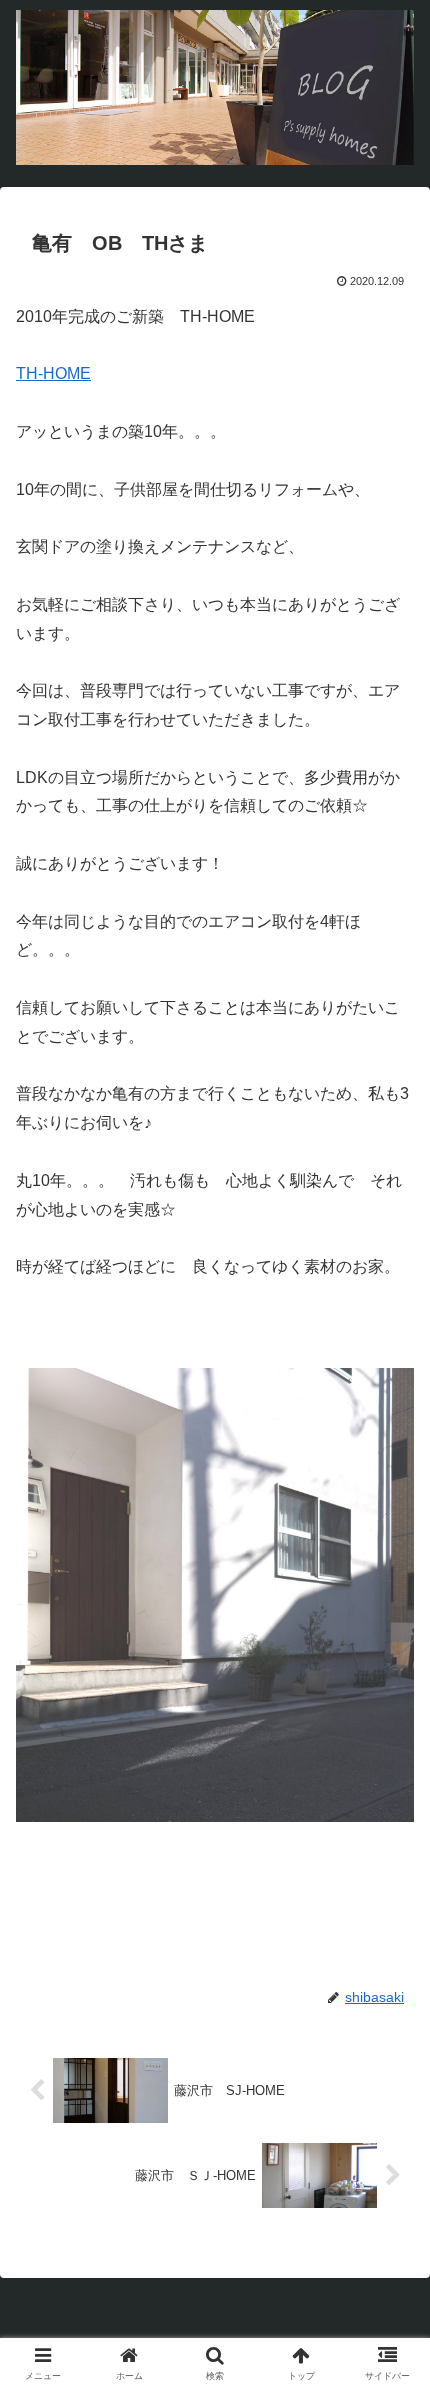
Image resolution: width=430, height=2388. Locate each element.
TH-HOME (53, 373)
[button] (388, 2341)
